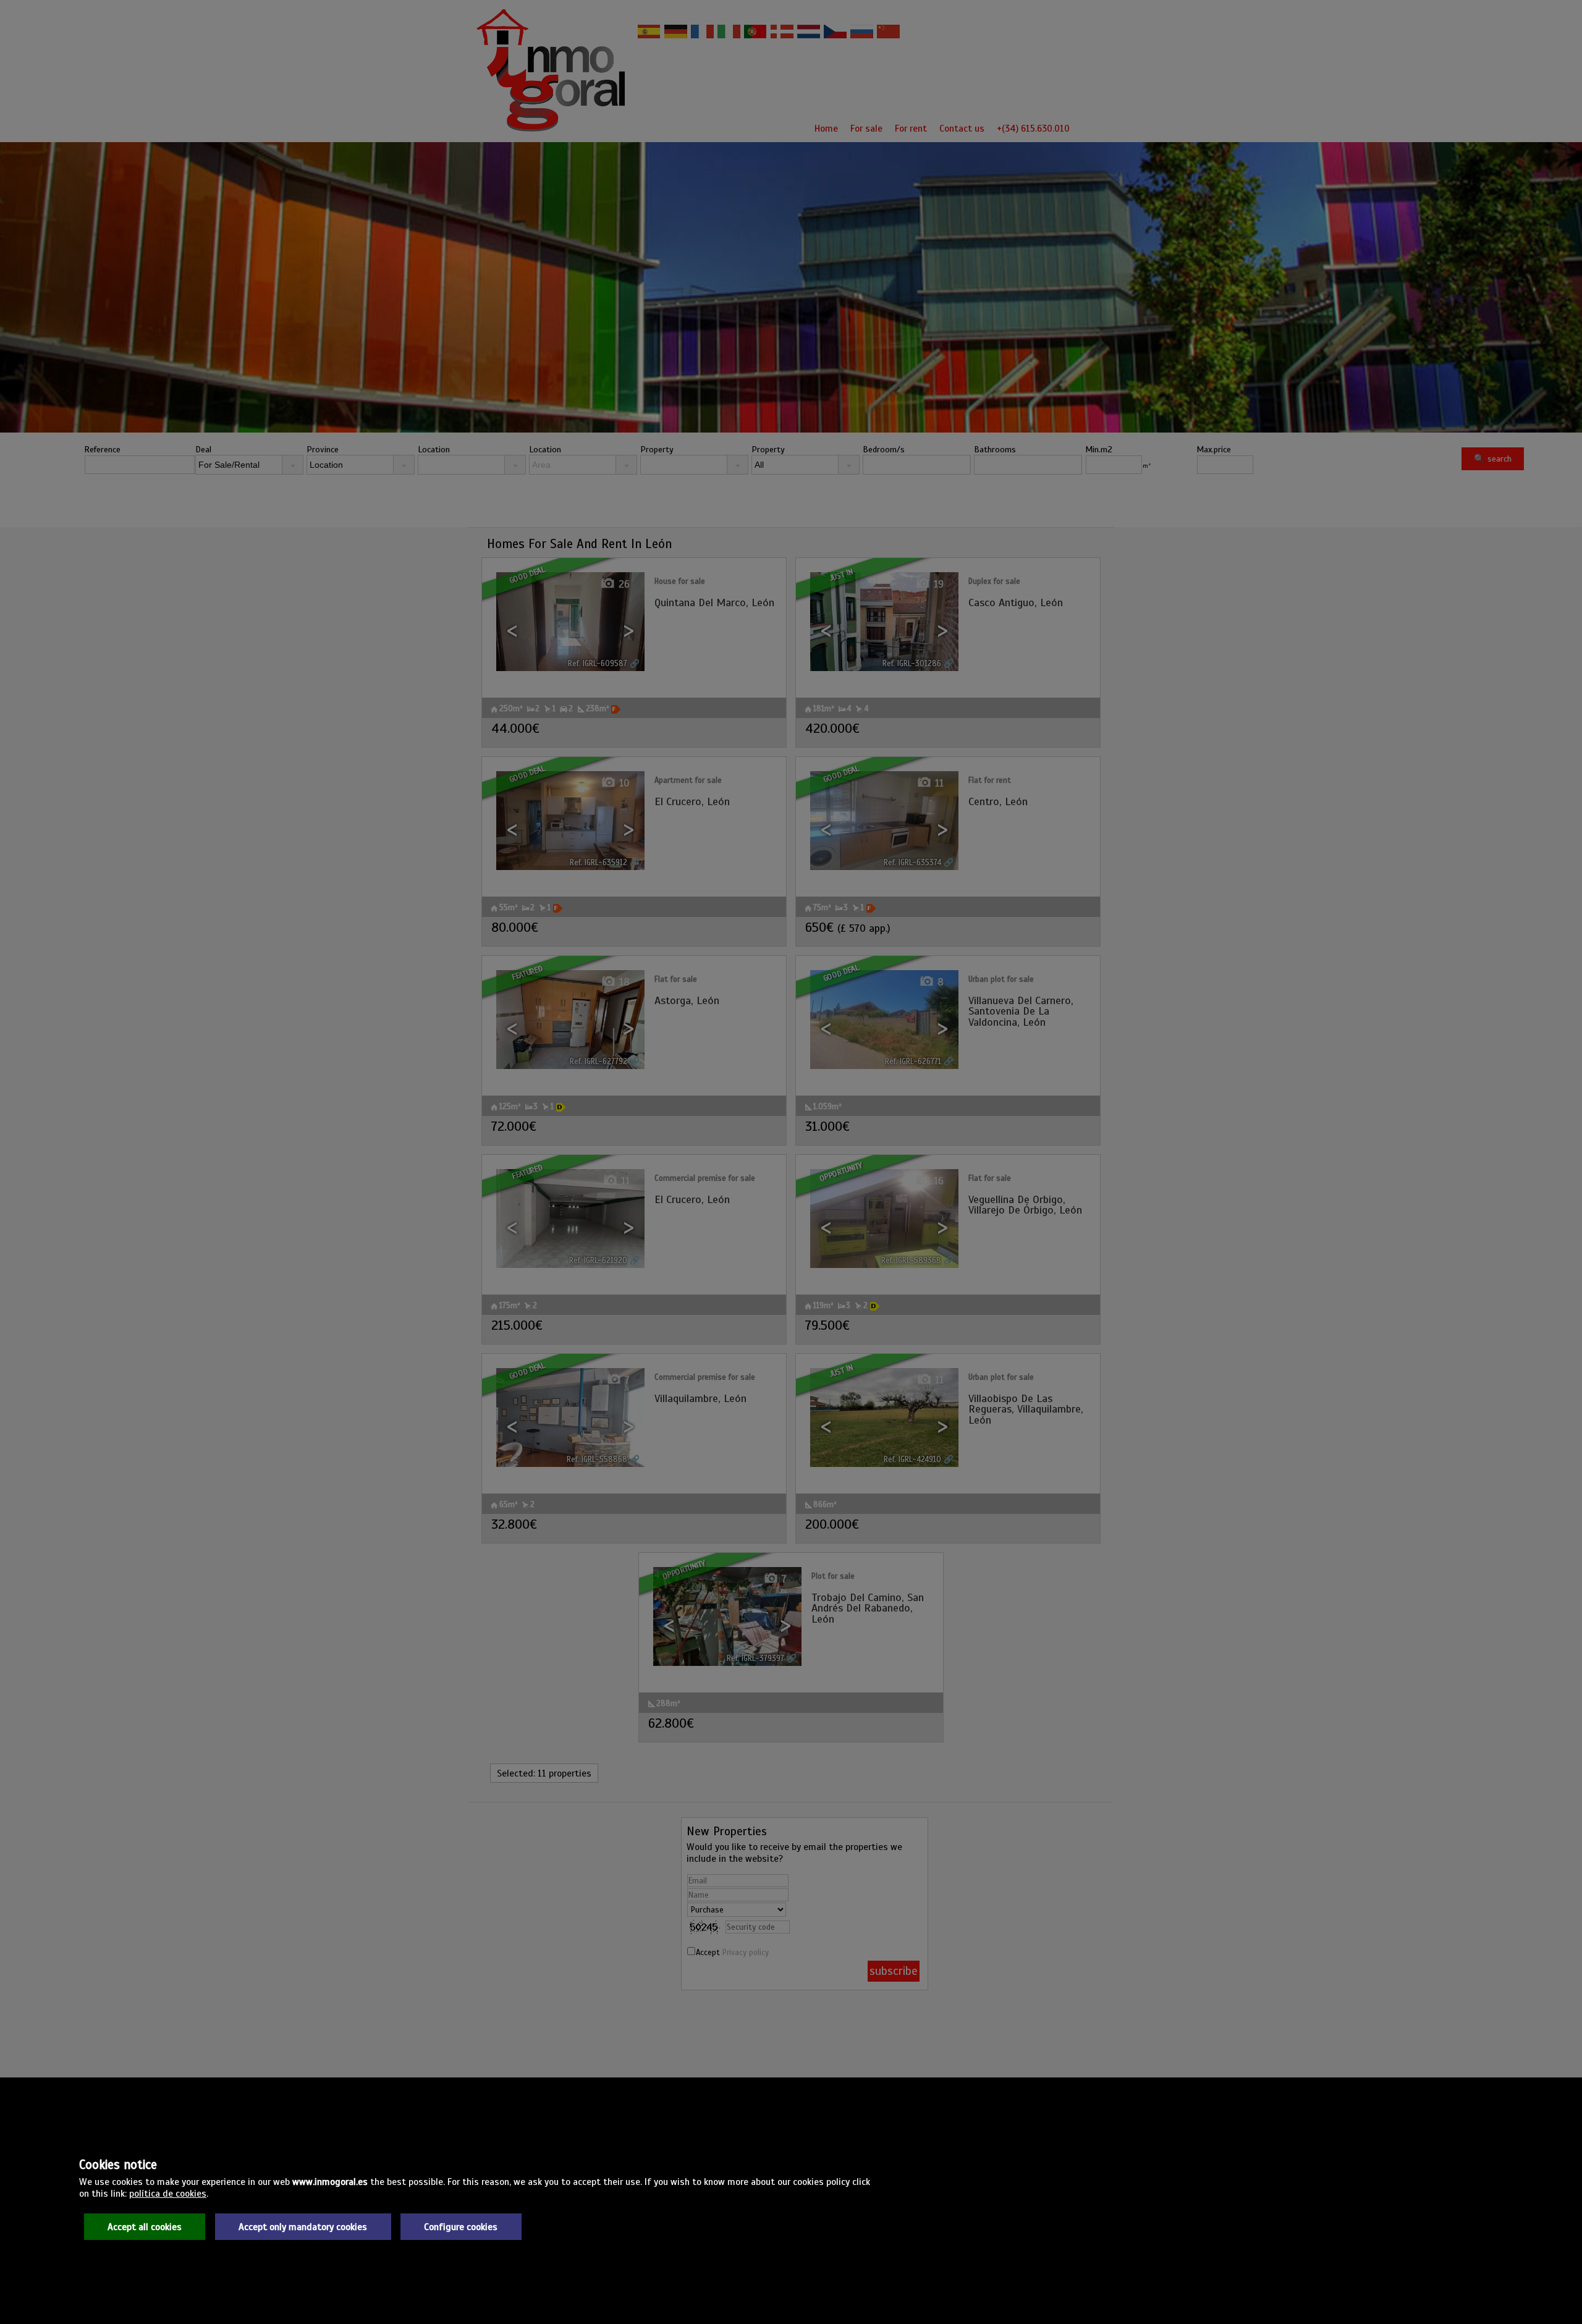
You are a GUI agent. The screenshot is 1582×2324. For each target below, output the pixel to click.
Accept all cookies (145, 2227)
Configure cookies (461, 2227)
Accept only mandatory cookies (303, 2227)
